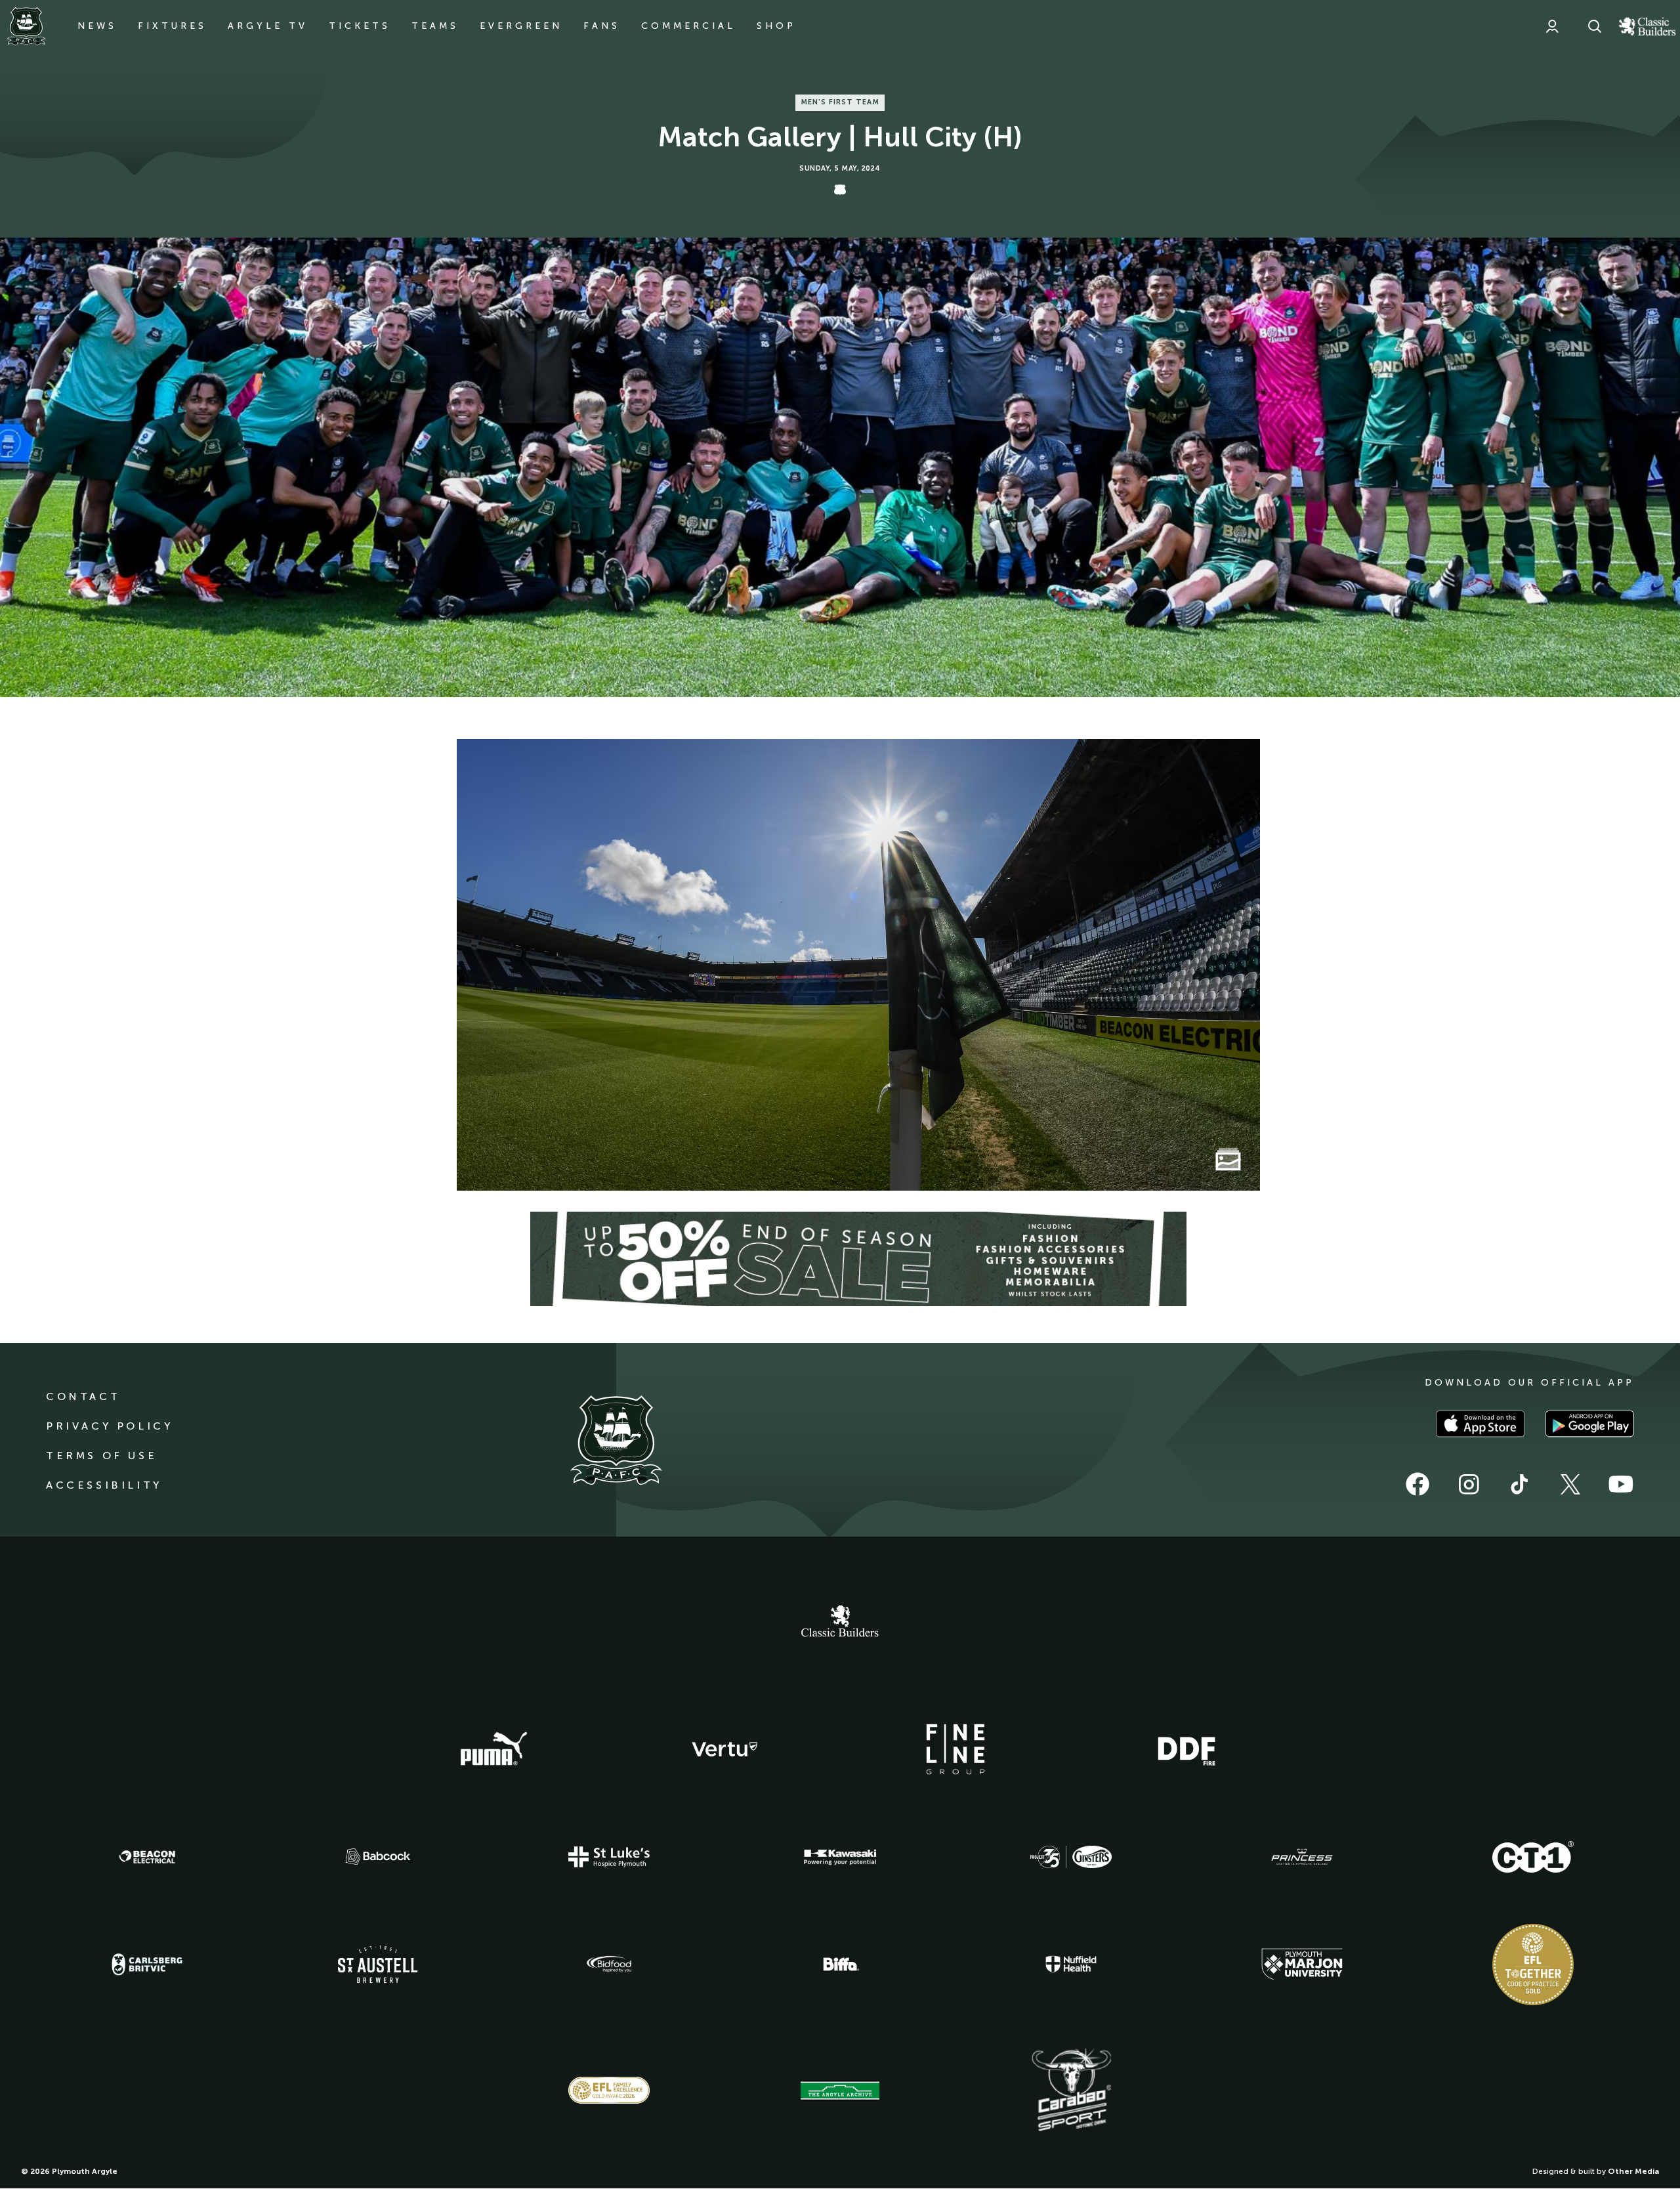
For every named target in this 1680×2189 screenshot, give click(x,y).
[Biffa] (840, 1965)
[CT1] (1533, 1857)
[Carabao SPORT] (1071, 2091)
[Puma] (493, 1749)
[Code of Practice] (1533, 1965)
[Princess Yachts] (1302, 1857)
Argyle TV (268, 26)
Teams (435, 26)
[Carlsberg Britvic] (147, 1965)
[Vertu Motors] (724, 1749)
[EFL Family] (609, 2090)
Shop (776, 26)
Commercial (688, 26)
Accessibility (104, 1485)
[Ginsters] (1071, 1857)
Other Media (1633, 2171)
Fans (602, 26)
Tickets (360, 26)
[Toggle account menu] (1552, 26)
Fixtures (172, 26)
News (97, 26)
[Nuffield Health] (1071, 1964)
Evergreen (521, 26)
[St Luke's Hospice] (609, 1857)
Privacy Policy (109, 1426)
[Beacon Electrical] (147, 1857)
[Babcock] (378, 1857)
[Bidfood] (609, 1965)
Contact (83, 1396)
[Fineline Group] (955, 1749)
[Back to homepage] (26, 26)
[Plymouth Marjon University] (1302, 1965)
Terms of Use (101, 1456)
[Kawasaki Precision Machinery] (840, 1857)
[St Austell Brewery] (378, 1964)
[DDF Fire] (1186, 1749)
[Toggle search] (1595, 26)
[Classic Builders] (840, 1623)
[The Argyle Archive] (840, 2091)
